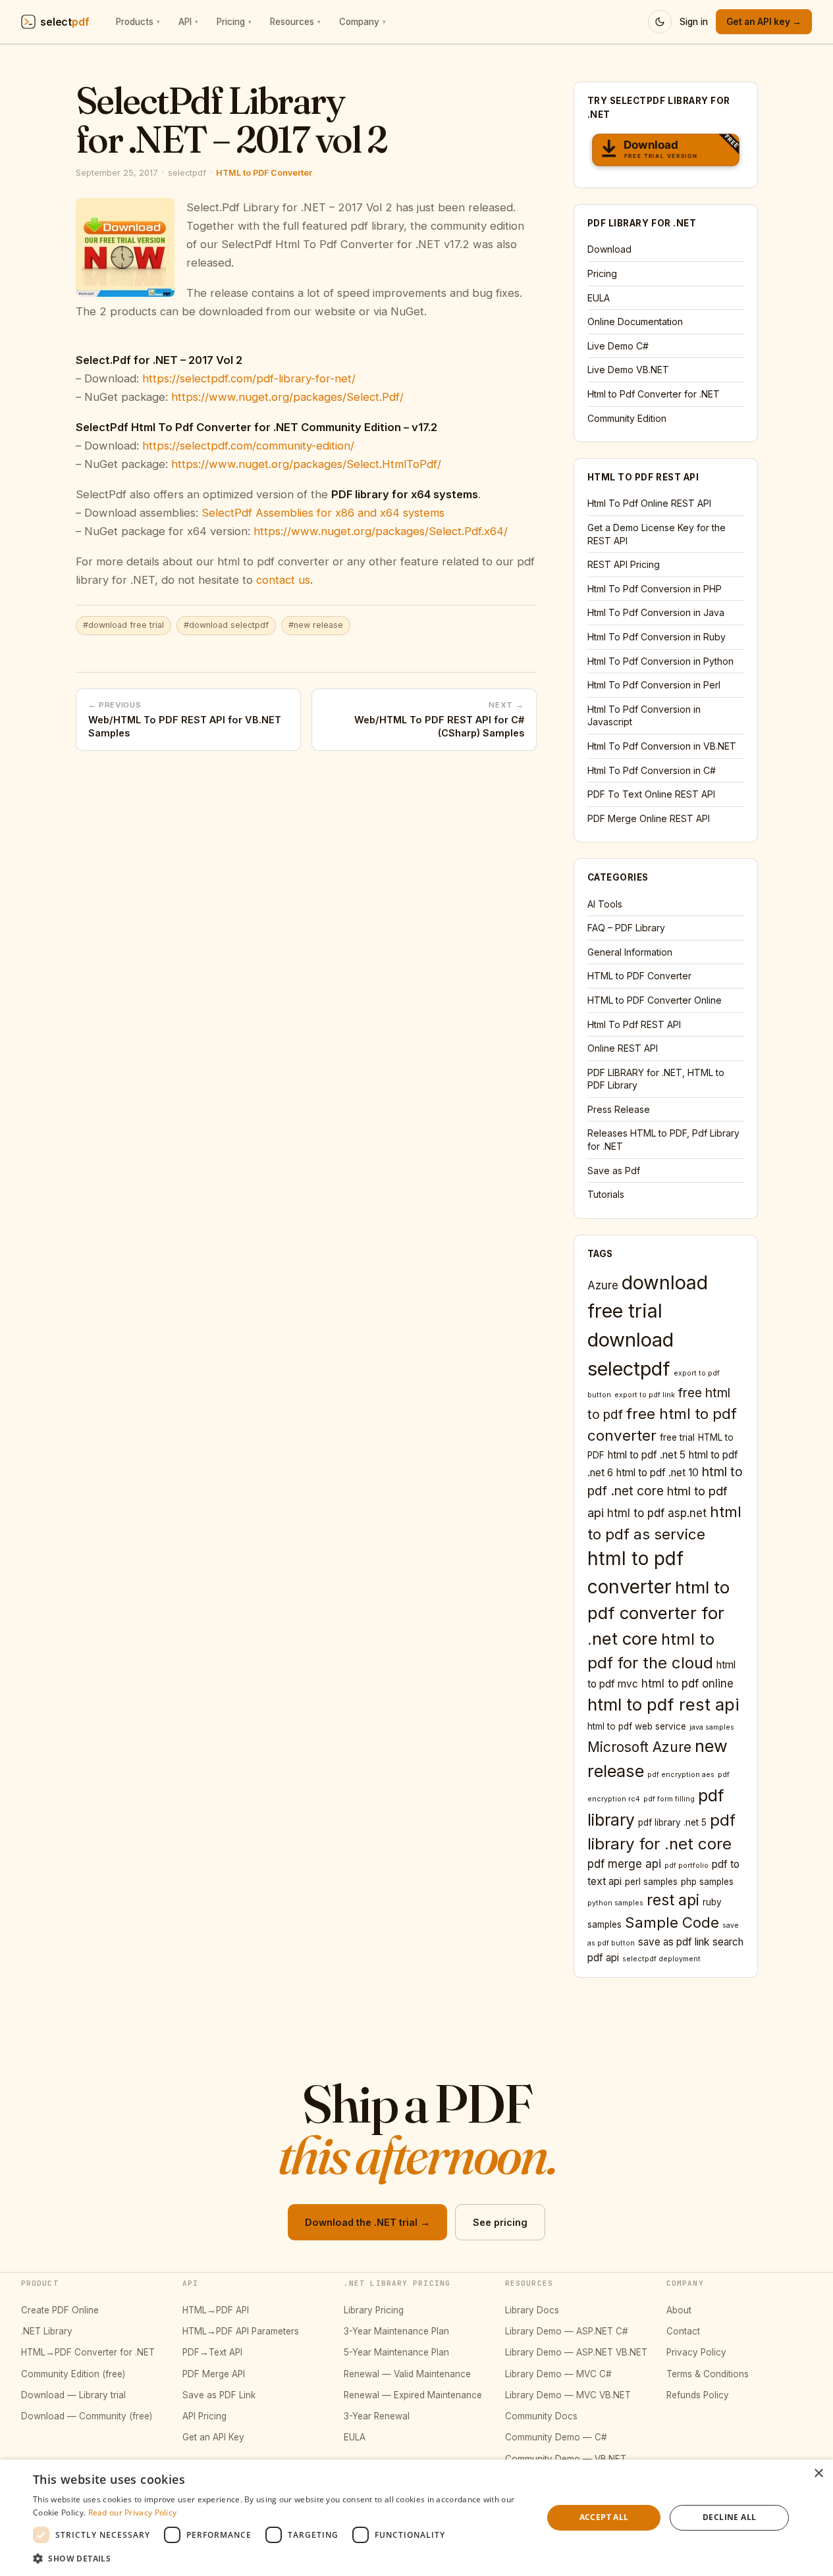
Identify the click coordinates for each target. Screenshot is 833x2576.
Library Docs (532, 2310)
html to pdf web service (637, 1726)
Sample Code (672, 1922)
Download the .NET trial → (367, 2222)
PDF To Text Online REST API (651, 794)
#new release (316, 625)
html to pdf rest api (663, 1704)
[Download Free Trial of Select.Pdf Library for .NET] (666, 152)
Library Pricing (374, 2310)
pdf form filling (669, 1799)
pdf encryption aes (681, 1775)
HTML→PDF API (216, 2310)
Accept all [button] (604, 2517)
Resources (295, 22)
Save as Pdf (614, 1171)
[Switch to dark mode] (660, 22)
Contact (683, 2331)
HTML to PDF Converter (264, 173)
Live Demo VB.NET (628, 370)
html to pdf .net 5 (647, 1455)
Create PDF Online (60, 2310)
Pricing (234, 22)
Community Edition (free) (73, 2374)
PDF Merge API (214, 2374)
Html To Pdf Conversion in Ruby (657, 637)
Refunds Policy (698, 2395)
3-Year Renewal (377, 2416)
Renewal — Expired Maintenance (413, 2395)
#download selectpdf (226, 625)
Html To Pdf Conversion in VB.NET (662, 746)
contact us (283, 580)
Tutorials (606, 1194)
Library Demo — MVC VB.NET (568, 2395)
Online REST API (623, 1048)
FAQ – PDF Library (626, 928)
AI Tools (605, 904)
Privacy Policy (696, 2352)
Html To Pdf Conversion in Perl (654, 685)
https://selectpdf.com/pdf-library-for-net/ (249, 378)
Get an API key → (764, 22)
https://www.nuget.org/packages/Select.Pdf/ (287, 397)
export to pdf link (645, 1395)
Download (609, 249)
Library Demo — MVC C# (558, 2374)
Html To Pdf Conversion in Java (656, 612)
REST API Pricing (624, 564)
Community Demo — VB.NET (566, 2459)
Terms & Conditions (708, 2374)
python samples (615, 1903)
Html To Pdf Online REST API (649, 503)
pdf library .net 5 (672, 1822)
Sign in (694, 22)
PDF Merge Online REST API (649, 818)
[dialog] (416, 2518)
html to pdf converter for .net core (658, 1613)
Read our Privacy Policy (133, 2512)
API (188, 22)
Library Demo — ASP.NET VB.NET (576, 2352)
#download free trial (123, 625)
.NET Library (47, 2331)
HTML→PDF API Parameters (241, 2331)
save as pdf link (674, 1942)
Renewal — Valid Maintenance (407, 2374)
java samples (712, 1727)
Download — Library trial (73, 2395)
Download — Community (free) (87, 2416)
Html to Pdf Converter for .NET (654, 394)
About (679, 2310)
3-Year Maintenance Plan (396, 2331)
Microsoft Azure (639, 1747)
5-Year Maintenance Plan (396, 2352)
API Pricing (204, 2416)
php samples (707, 1882)
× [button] (818, 2474)
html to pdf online (687, 1684)
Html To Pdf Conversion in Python (660, 661)
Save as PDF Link (219, 2395)
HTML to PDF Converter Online (655, 1000)
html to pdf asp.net (657, 1513)
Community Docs (541, 2416)
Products (138, 22)
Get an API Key (213, 2437)
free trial (677, 1437)
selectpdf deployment (661, 1959)
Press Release (619, 1109)
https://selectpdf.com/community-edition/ (248, 446)
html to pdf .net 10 (658, 1473)
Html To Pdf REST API (634, 1024)
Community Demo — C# (556, 2437)
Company (363, 22)
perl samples (651, 1882)
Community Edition (627, 418)
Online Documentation (635, 322)
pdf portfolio (686, 1866)
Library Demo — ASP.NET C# (567, 2331)
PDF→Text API (212, 2352)
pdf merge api (624, 1864)
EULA (599, 298)
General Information (630, 952)
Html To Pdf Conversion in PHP (655, 589)
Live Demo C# (618, 346)
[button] (280, 2558)
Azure (603, 1285)
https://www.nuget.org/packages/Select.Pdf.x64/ (381, 531)
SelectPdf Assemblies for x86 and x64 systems (323, 513)
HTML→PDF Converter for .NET (88, 2352)
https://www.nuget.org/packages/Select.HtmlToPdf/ (306, 464)
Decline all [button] (729, 2517)
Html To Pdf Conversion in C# (652, 770)
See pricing (500, 2222)
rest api (673, 1900)
